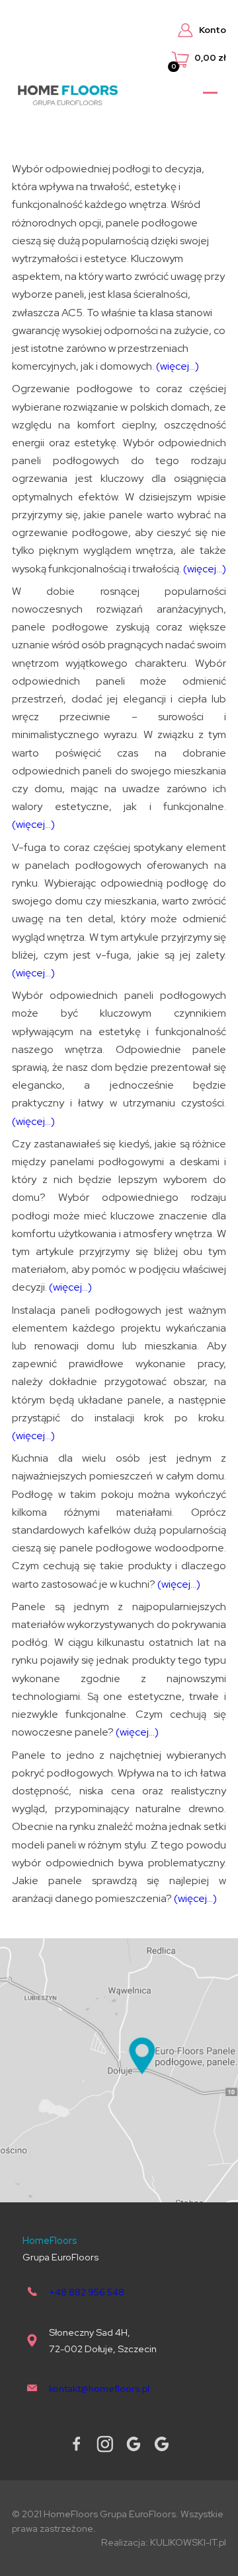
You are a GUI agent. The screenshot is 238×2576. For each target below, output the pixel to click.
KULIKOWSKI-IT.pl (188, 2542)
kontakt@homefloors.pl (99, 2388)
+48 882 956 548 (87, 2292)
